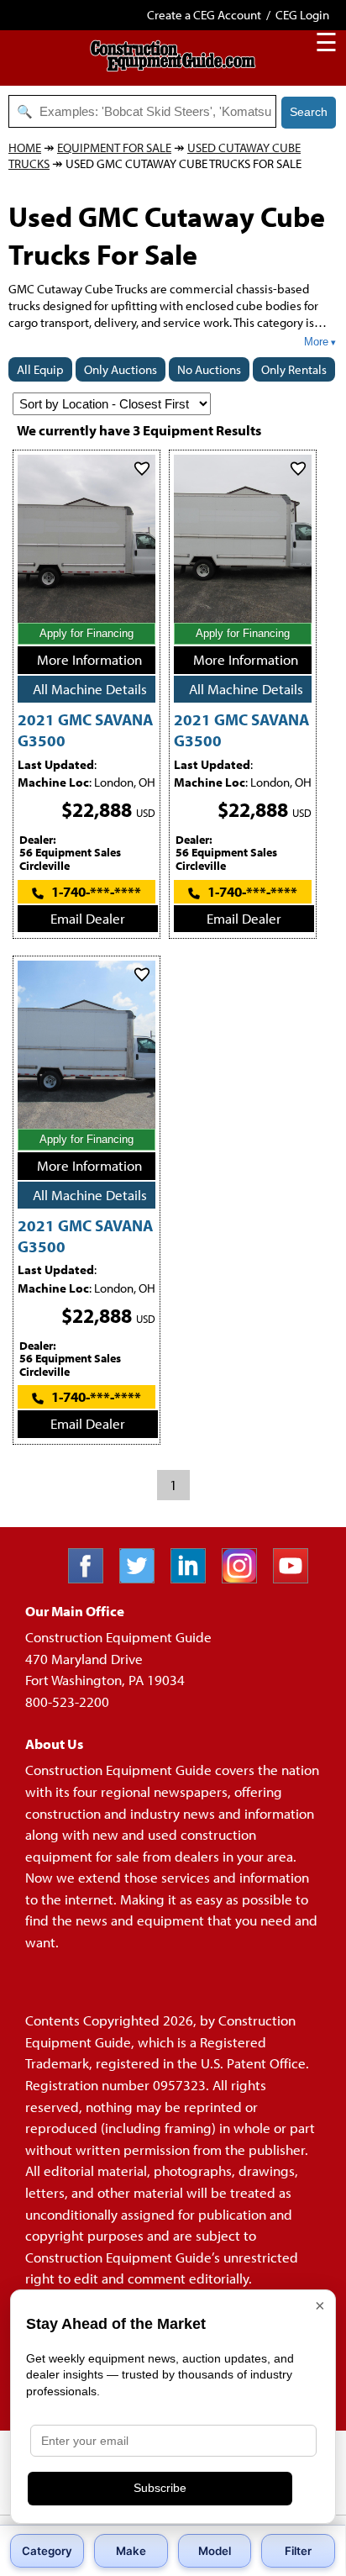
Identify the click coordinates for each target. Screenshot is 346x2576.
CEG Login (302, 15)
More (316, 342)
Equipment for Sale (114, 148)
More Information (89, 659)
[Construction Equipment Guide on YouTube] (297, 1578)
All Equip (40, 369)
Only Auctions (121, 369)
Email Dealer (88, 918)
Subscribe (160, 2488)
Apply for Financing (86, 633)
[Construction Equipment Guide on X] (143, 1578)
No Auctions (209, 369)
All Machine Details (90, 689)
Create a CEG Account (204, 15)
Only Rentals (294, 369)
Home (25, 148)
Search (309, 112)
